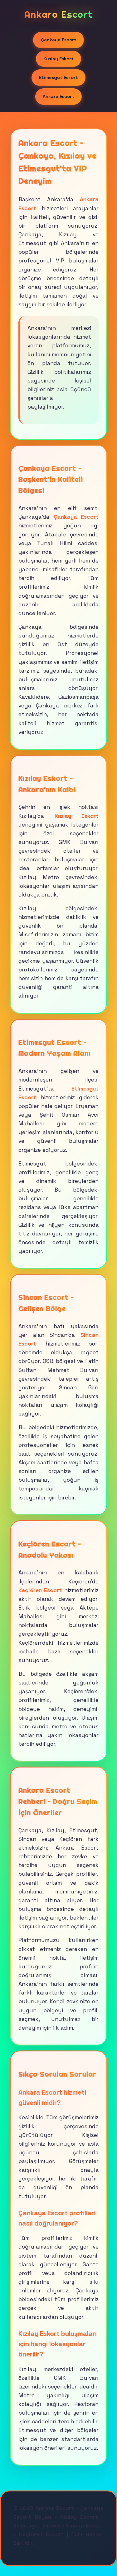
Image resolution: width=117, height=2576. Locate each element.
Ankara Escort (58, 96)
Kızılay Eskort (58, 59)
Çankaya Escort (59, 40)
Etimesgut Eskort (58, 77)
